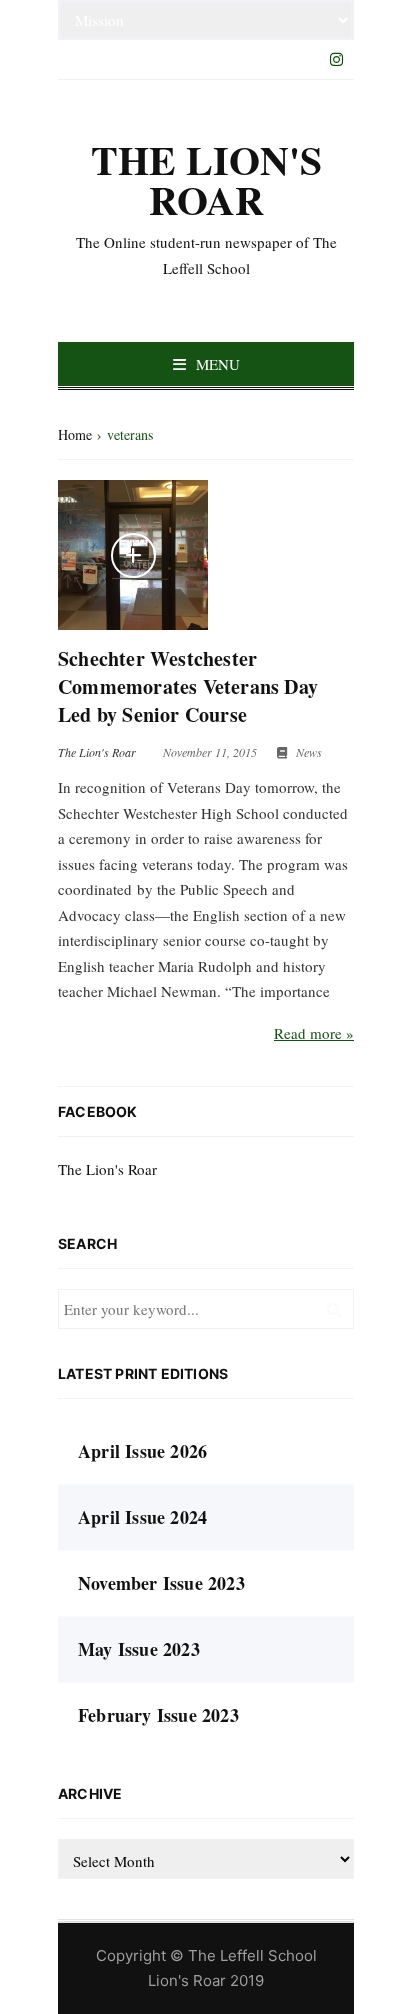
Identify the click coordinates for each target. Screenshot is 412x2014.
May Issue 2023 (139, 1649)
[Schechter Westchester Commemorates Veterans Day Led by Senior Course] (133, 555)
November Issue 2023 (161, 1583)
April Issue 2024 (142, 1517)
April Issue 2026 (142, 1451)
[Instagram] (336, 59)
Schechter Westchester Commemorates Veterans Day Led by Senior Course (188, 686)
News (309, 752)
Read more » (314, 1033)
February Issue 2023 (158, 1715)
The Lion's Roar (107, 1169)
